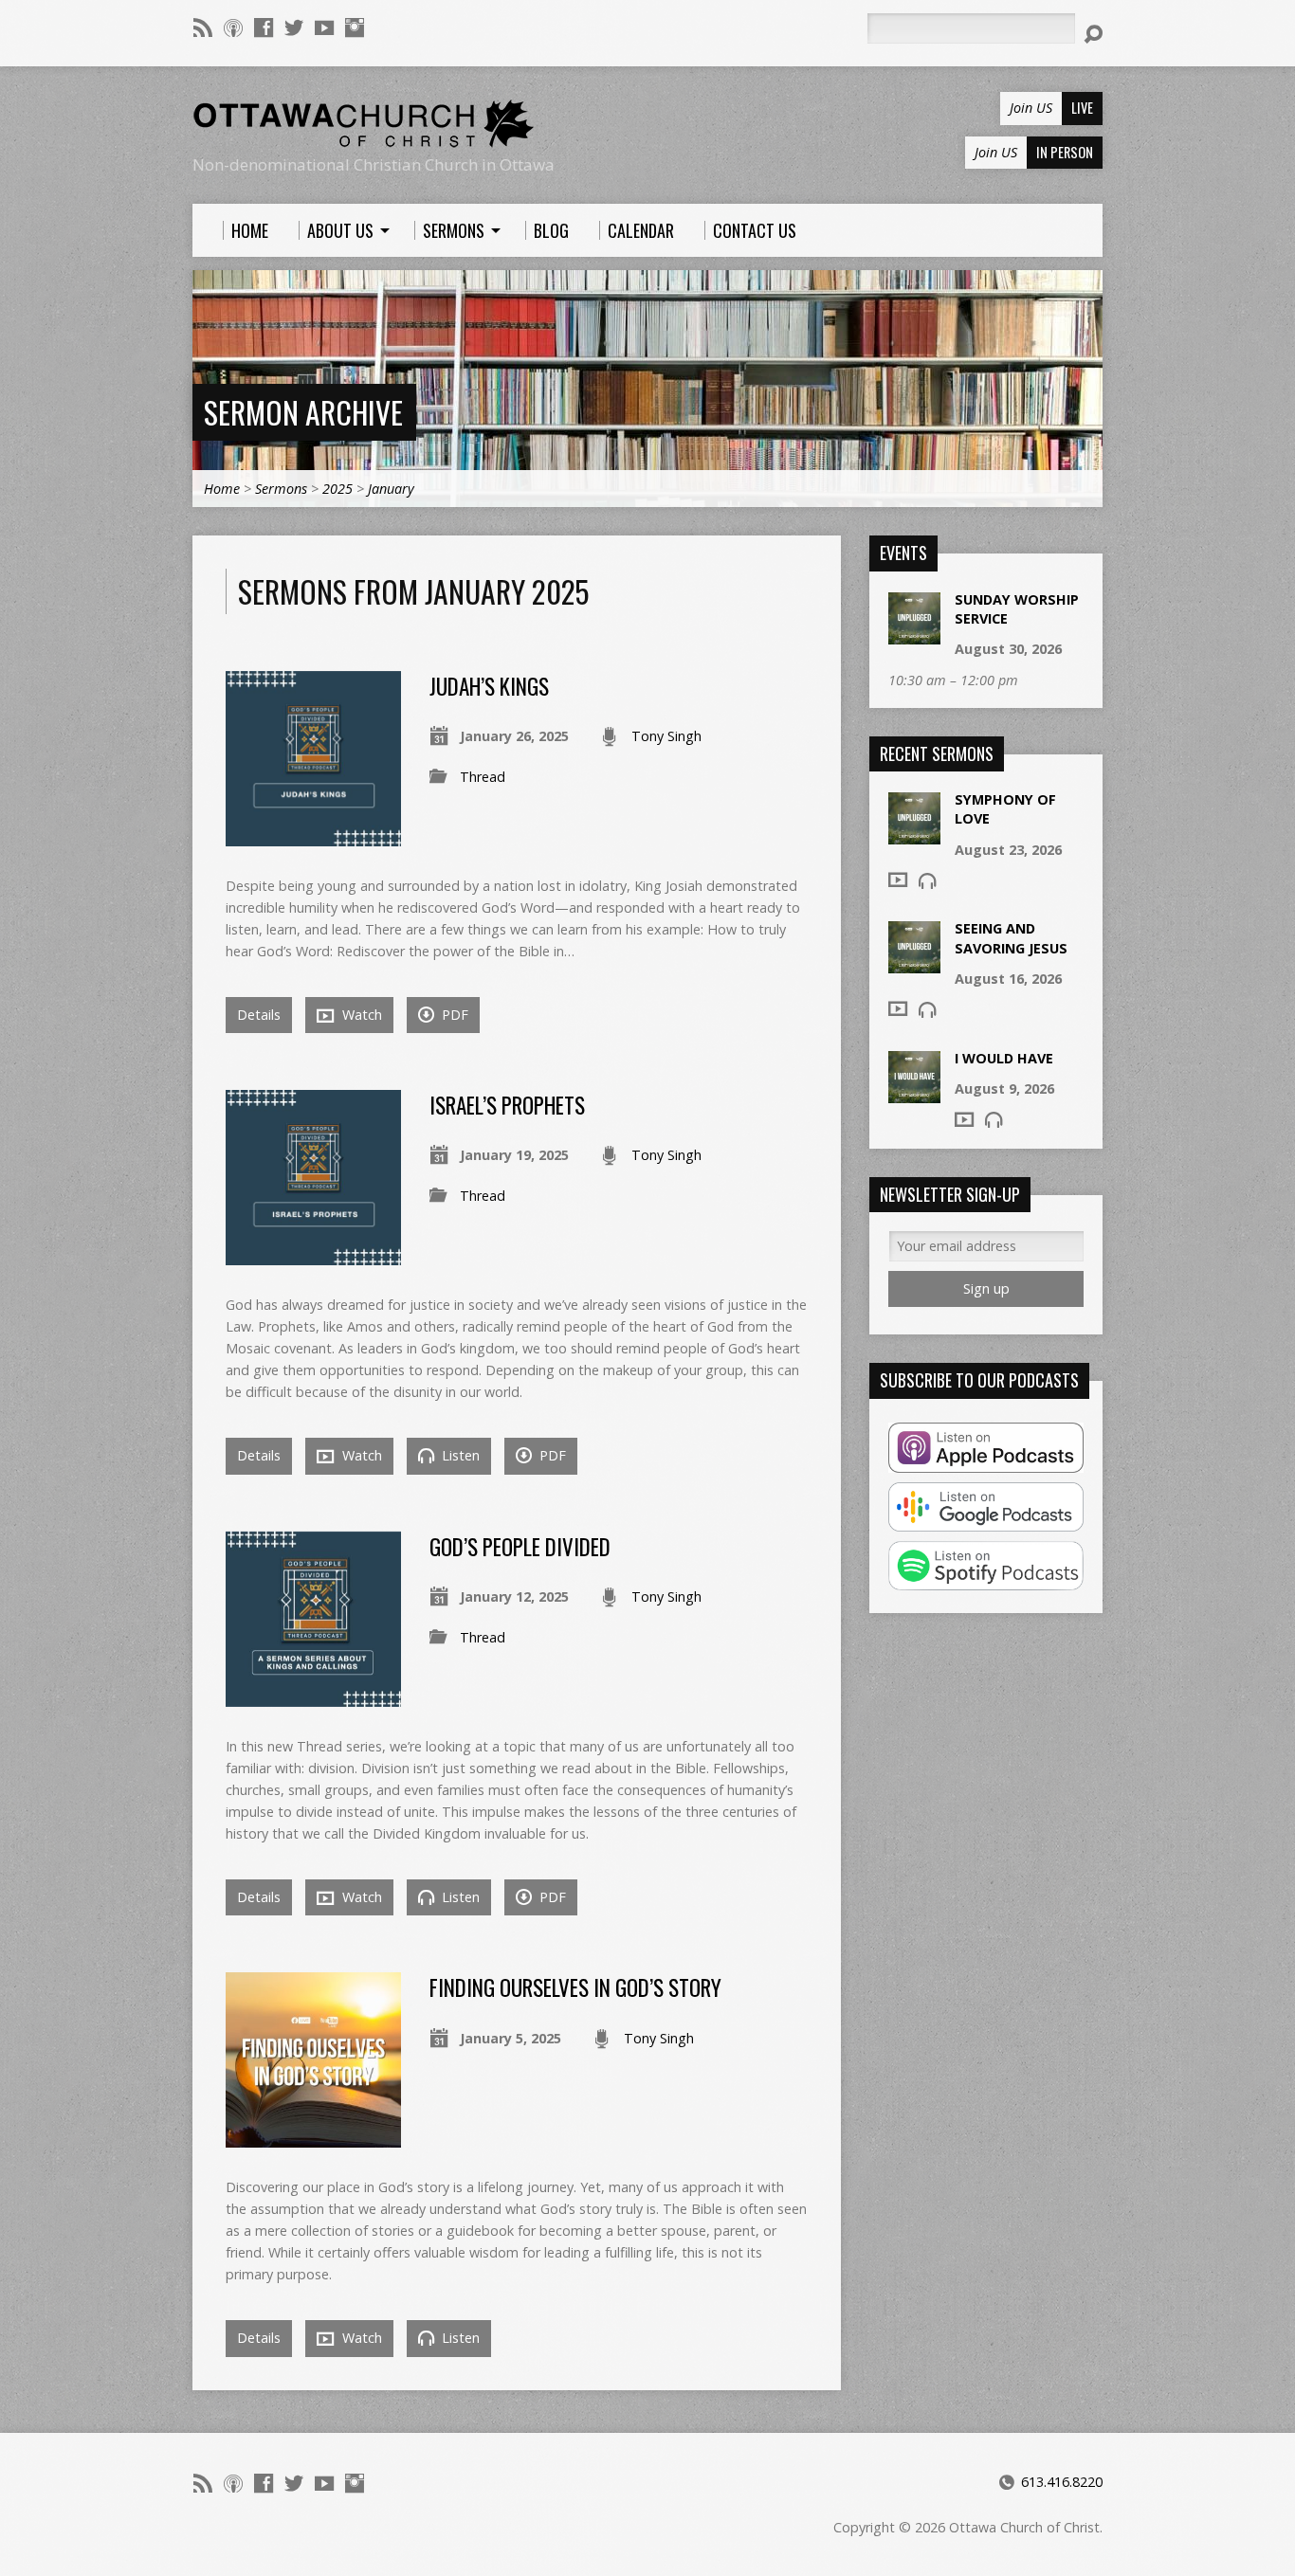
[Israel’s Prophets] (313, 1254)
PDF (453, 1015)
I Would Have (1004, 1058)
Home (222, 489)
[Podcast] (233, 27)
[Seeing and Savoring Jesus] (914, 963)
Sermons (281, 489)
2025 (337, 489)
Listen (459, 1455)
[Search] (1093, 34)
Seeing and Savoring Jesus (1011, 938)
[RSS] (203, 27)
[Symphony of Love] (914, 834)
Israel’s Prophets (507, 1105)
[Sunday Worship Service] (914, 635)
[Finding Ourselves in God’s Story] (313, 2137)
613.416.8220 (1062, 2482)
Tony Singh (666, 736)
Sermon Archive (303, 412)
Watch (360, 1015)
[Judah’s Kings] (313, 834)
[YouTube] (324, 27)
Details (259, 1015)
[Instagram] (355, 27)
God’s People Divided (520, 1547)
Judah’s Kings (489, 686)
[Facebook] (264, 27)
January (391, 489)
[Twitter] (294, 27)
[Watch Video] (898, 880)
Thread (483, 777)
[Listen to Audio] (927, 880)
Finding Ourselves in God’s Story (575, 1987)
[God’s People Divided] (313, 1696)
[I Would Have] (914, 1092)
